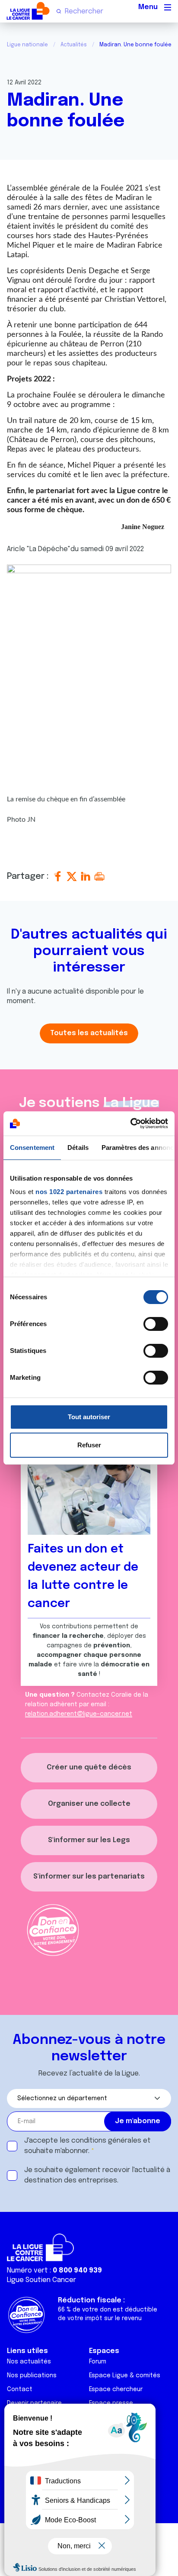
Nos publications (32, 2376)
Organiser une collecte (89, 1804)
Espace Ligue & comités (125, 2376)
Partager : (29, 876)
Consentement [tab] (32, 1148)
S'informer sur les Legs (89, 1840)
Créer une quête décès (89, 1767)
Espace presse (111, 2403)
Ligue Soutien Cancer (41, 2280)
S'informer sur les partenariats (89, 1877)
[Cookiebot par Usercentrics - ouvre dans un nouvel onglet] (130, 1123)
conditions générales (106, 2141)
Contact (20, 2389)
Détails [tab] (78, 1148)
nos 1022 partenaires (69, 1192)
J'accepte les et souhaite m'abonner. (87, 2146)
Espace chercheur (116, 2389)
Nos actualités (29, 2362)
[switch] (156, 1324)
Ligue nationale (27, 45)
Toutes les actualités (89, 1033)
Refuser (89, 1445)
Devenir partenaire (34, 2403)
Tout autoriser (89, 1417)
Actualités (74, 45)
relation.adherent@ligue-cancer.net (79, 1714)
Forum (98, 2362)
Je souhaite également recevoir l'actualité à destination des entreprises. (97, 2175)
